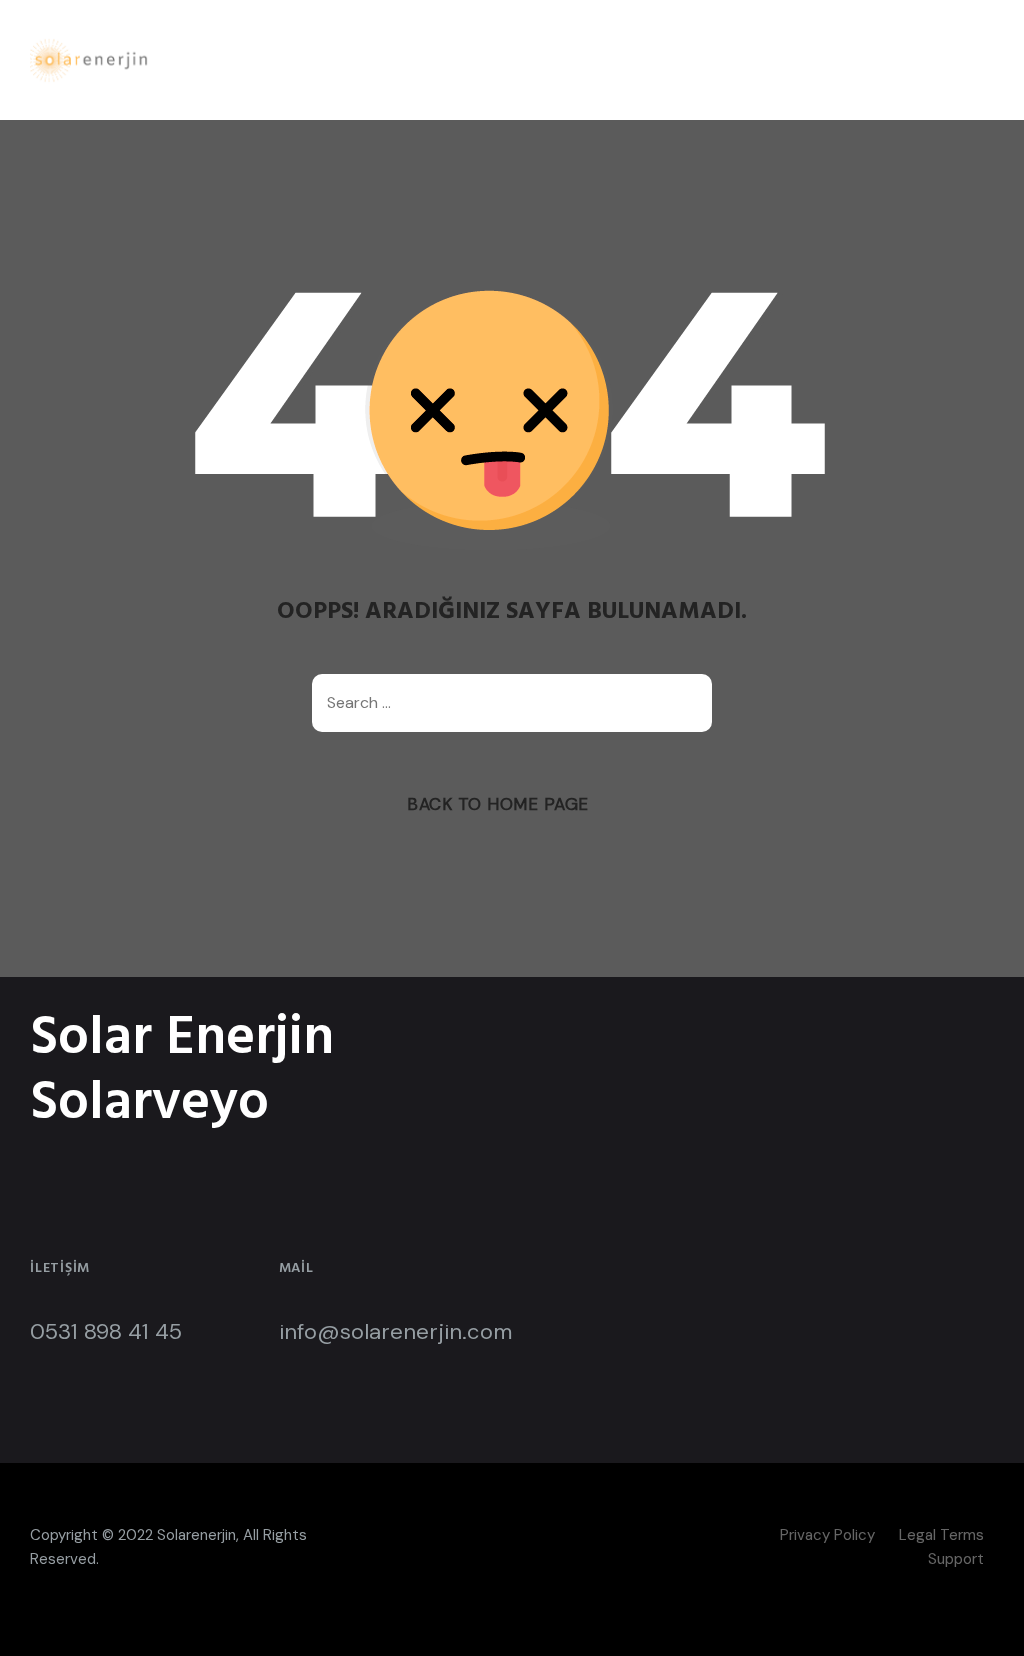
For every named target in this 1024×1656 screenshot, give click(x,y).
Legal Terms (941, 1535)
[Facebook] (467, 1535)
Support (956, 1559)
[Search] (687, 703)
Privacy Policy (827, 1535)
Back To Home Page (498, 804)
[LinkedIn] (504, 1535)
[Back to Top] (981, 1623)
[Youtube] (542, 1535)
